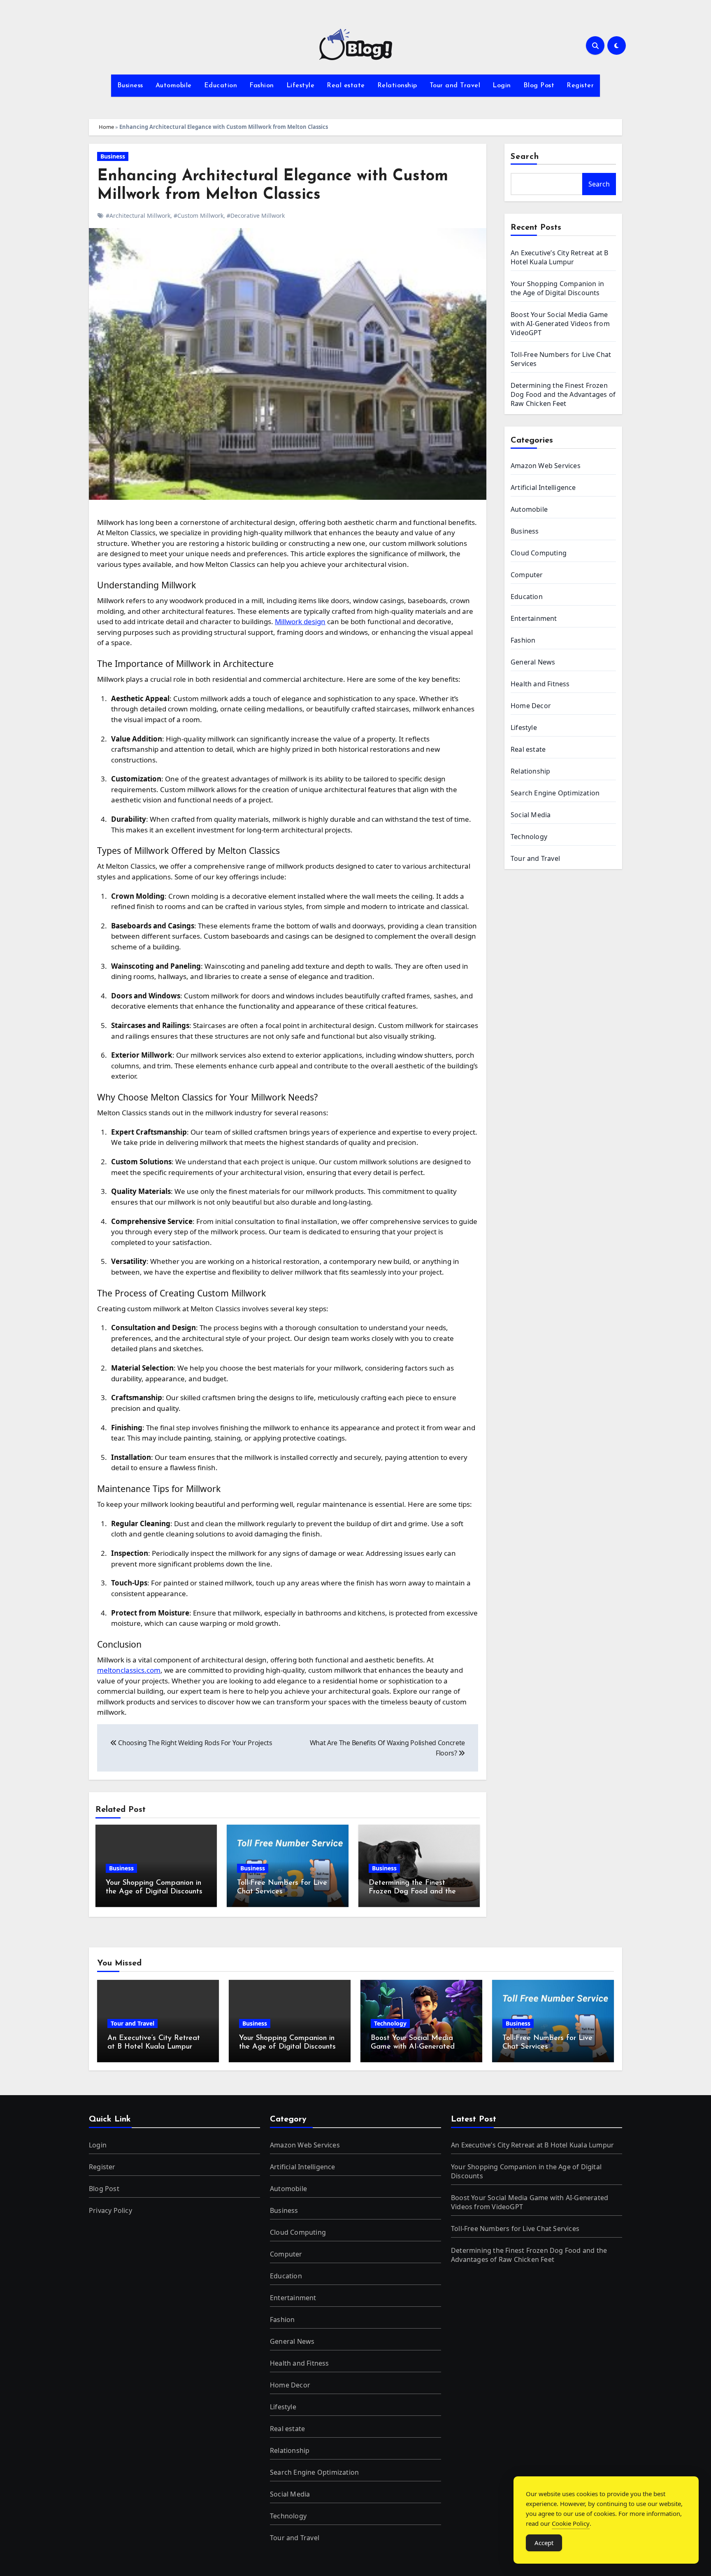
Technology (529, 837)
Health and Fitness (540, 684)
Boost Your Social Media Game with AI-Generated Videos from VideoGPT (560, 324)
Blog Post (539, 86)
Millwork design (300, 621)
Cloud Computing (539, 553)
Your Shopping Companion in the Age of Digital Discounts (557, 288)
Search (525, 157)
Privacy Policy (110, 2210)
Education (221, 86)
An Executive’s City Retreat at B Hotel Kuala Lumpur (559, 257)
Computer (527, 575)
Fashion (262, 86)
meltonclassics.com (129, 1670)
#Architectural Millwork (138, 216)
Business (130, 86)
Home (106, 127)
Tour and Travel (455, 86)
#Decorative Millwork (256, 216)
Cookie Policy (571, 2523)
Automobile (174, 86)
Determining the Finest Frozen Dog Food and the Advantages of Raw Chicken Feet (563, 394)
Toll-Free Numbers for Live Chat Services (515, 2229)
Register (580, 86)
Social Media (531, 815)
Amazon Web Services (546, 466)
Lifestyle (301, 86)
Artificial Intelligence (543, 487)
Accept (544, 2543)
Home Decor (531, 706)
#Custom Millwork (199, 216)
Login (502, 86)
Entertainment (534, 618)
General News (533, 662)
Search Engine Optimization (555, 793)
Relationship (397, 86)
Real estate (346, 86)
